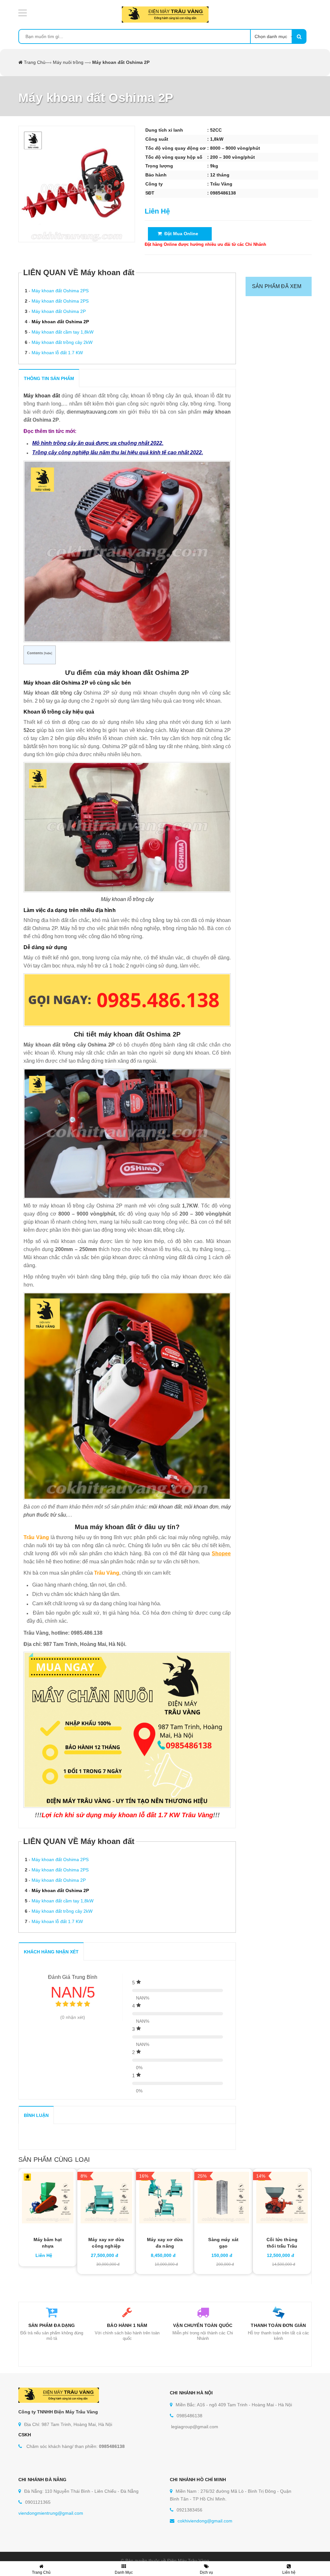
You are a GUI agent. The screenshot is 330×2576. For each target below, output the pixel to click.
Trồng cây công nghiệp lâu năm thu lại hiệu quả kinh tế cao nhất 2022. (118, 452)
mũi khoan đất (165, 1507)
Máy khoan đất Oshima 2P (59, 311)
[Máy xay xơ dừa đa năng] (165, 2198)
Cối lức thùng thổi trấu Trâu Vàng (282, 2246)
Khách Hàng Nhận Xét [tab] (51, 1952)
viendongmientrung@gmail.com (51, 2513)
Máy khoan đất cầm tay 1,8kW (63, 332)
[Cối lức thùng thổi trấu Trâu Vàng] (282, 2198)
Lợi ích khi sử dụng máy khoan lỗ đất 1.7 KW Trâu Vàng (127, 1815)
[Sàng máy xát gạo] (223, 2198)
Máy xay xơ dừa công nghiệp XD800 (106, 2246)
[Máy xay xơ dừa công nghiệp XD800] (106, 2198)
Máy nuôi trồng (68, 62)
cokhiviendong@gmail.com (205, 2521)
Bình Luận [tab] (36, 2115)
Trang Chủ (35, 62)
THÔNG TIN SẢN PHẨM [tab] (49, 378)
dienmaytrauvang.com (92, 412)
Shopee (221, 1554)
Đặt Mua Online (180, 234)
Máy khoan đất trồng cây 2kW (62, 342)
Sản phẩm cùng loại (54, 2160)
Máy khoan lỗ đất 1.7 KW (57, 353)
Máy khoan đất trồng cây (53, 693)
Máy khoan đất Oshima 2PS (60, 291)
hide (48, 653)
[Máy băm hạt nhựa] (48, 2198)
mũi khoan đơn (201, 1507)
